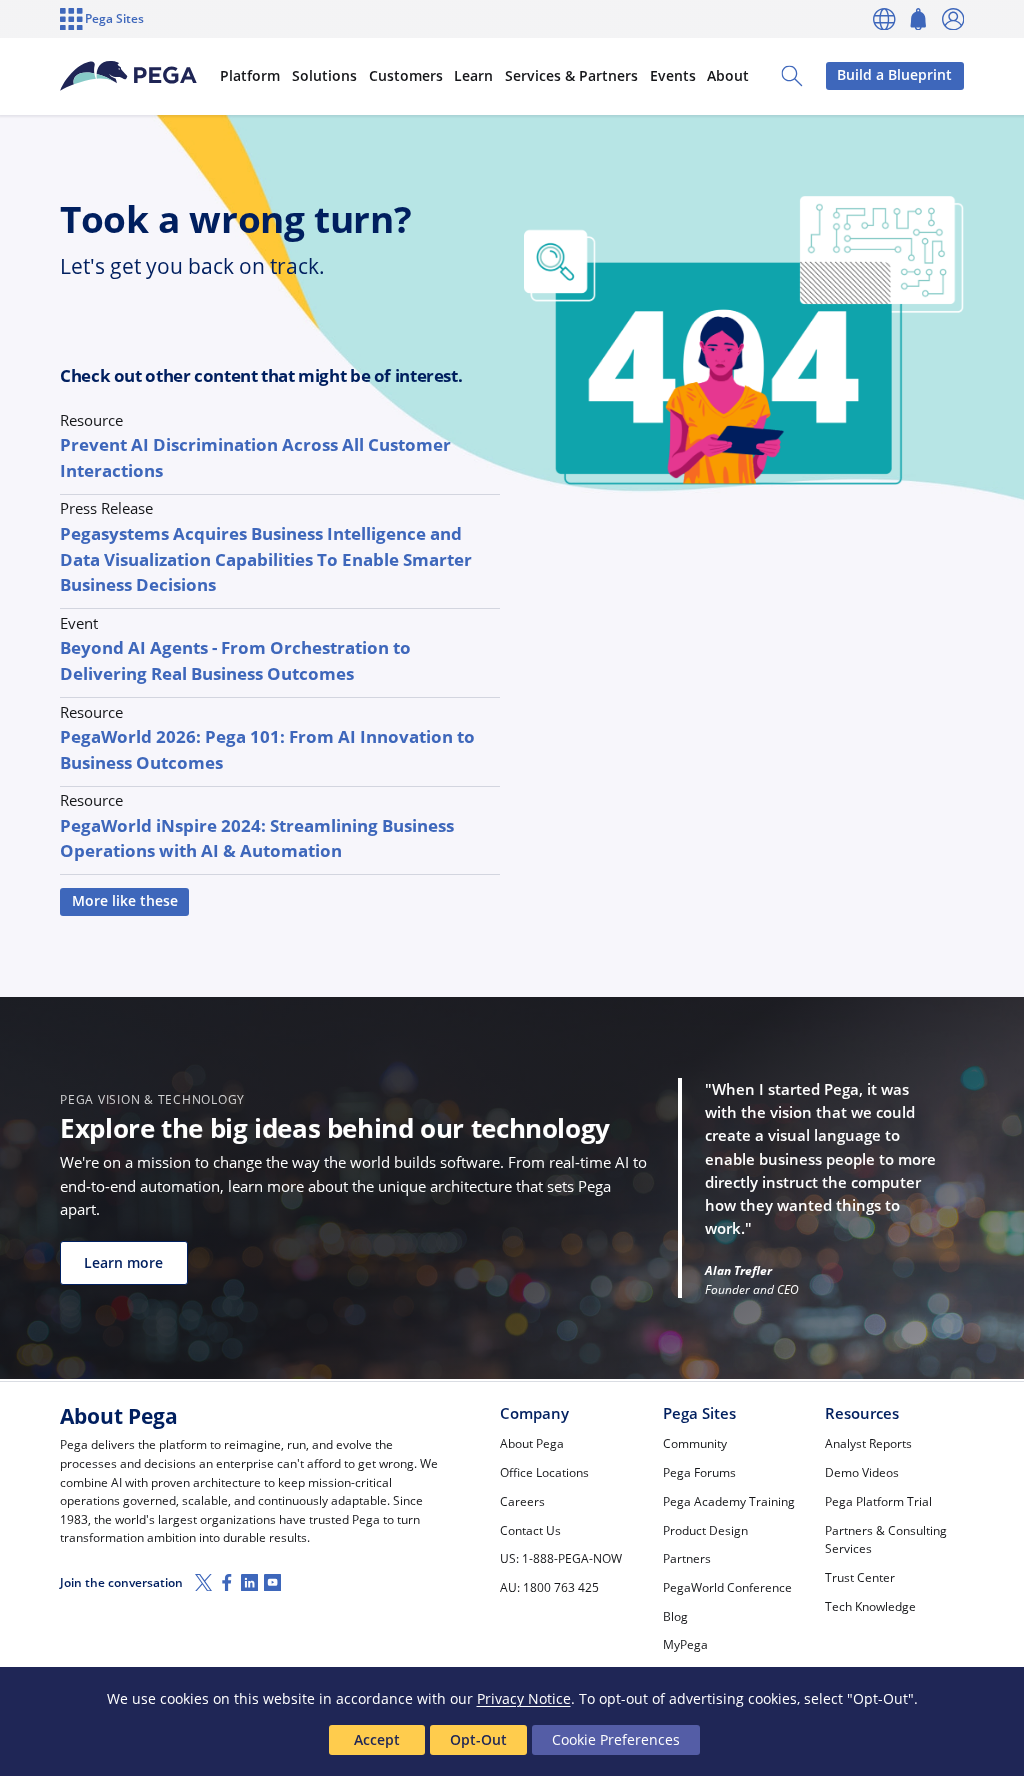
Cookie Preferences (616, 1739)
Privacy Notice (524, 1698)
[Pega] (128, 76)
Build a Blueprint (894, 75)
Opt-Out (478, 1739)
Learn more (123, 1263)
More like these (125, 901)
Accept (377, 1739)
